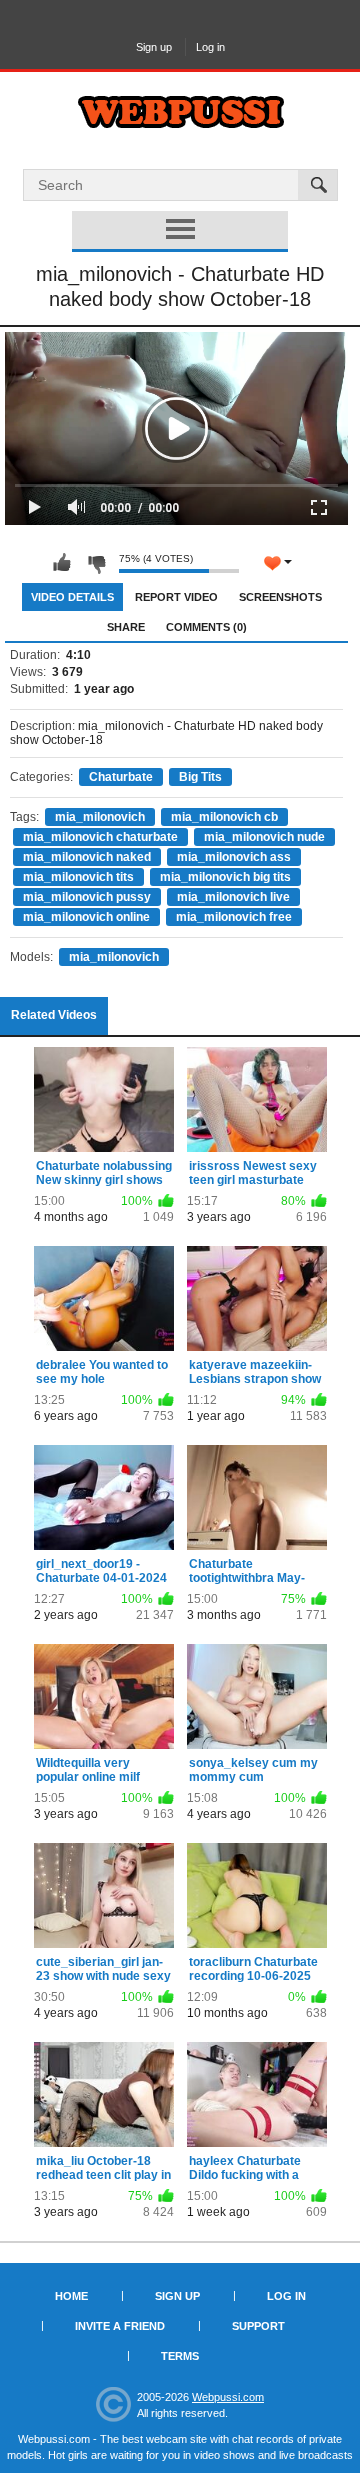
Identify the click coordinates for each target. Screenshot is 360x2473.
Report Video (176, 597)
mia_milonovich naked (87, 857)
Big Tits (200, 777)
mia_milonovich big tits (225, 877)
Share (126, 627)
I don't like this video (96, 563)
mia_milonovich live (233, 897)
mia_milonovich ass (234, 857)
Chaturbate (121, 777)
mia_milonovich (100, 817)
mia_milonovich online (86, 917)
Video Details (72, 597)
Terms (180, 2356)
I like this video (62, 563)
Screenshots (280, 597)
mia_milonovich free (234, 917)
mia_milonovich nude (264, 837)
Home (71, 2296)
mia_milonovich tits (78, 877)
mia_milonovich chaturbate (100, 837)
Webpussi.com (228, 2397)
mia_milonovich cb (224, 817)
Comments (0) (206, 627)
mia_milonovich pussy (87, 897)
